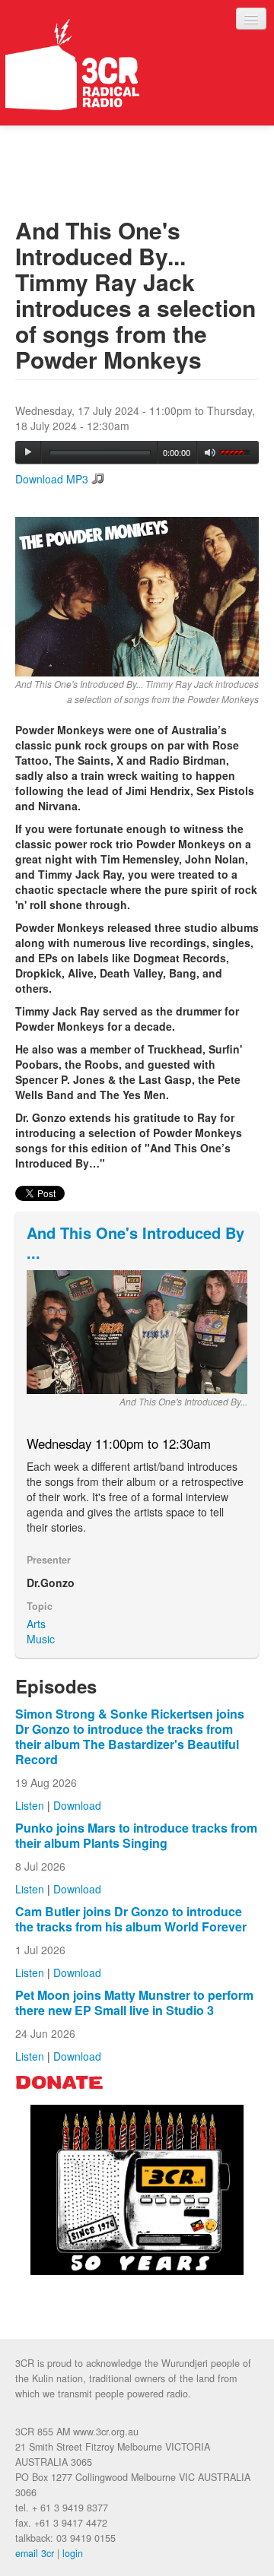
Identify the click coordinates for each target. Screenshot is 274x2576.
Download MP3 (52, 479)
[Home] (72, 65)
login (73, 2553)
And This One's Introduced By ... (135, 1242)
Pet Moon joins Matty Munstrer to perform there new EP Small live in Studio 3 (134, 2002)
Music (41, 1639)
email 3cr (35, 2553)
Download (77, 1805)
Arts (36, 1624)
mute (210, 453)
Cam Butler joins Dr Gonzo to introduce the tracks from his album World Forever (131, 1919)
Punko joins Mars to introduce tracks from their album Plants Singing (136, 1835)
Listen (30, 1805)
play (28, 452)
